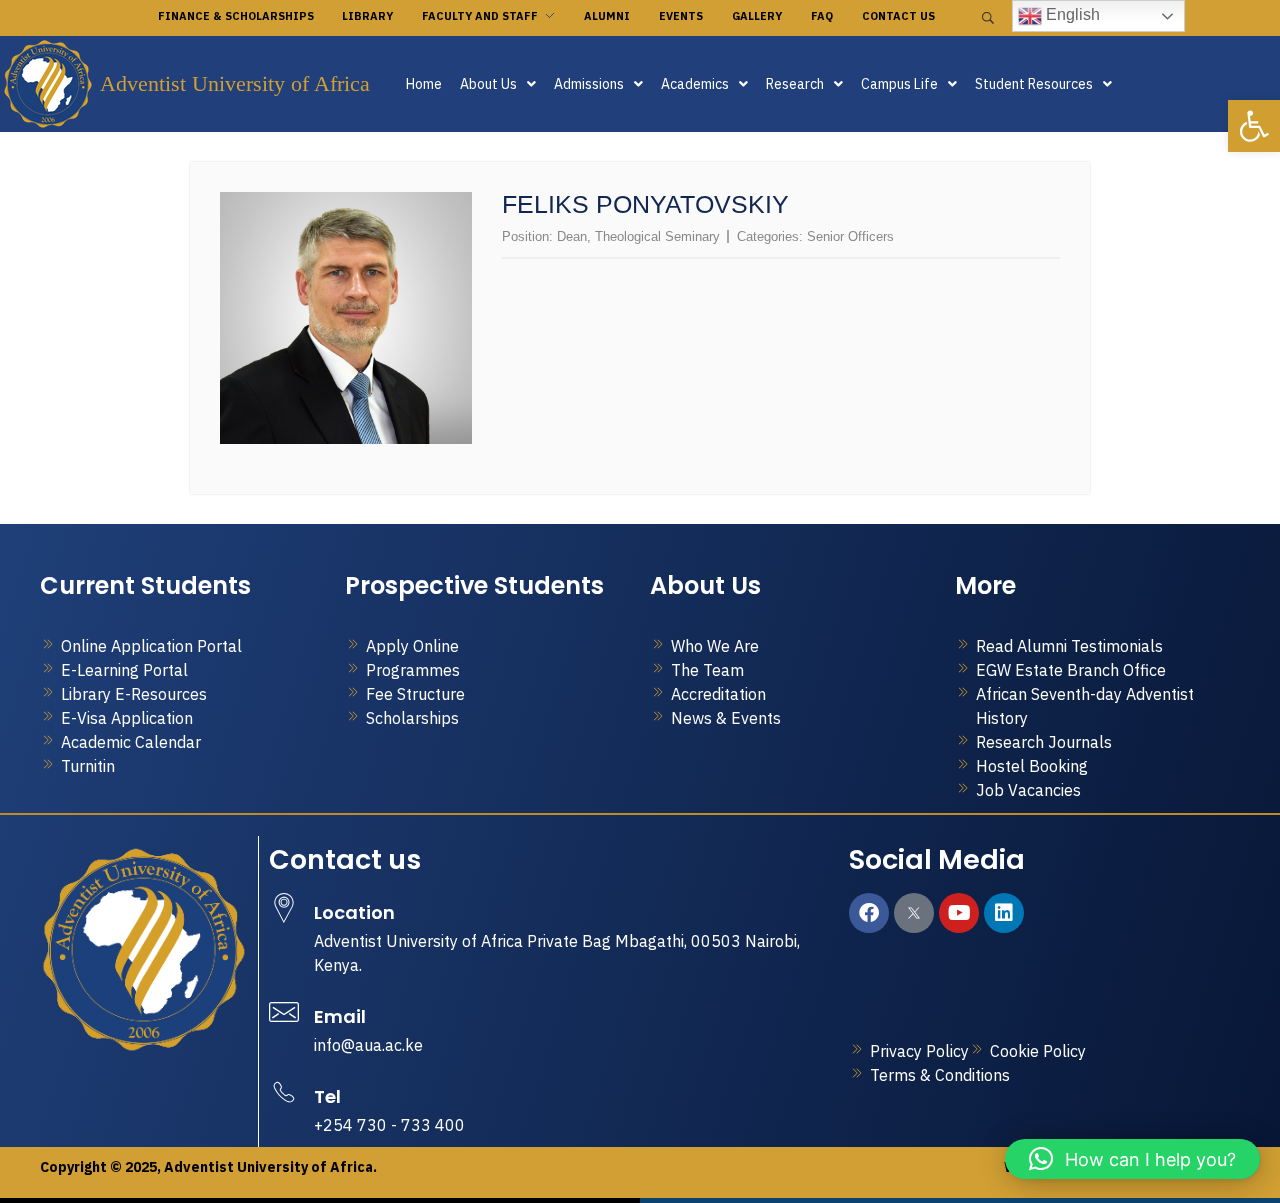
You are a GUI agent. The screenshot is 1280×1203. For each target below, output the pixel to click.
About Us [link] (488, 84)
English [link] (1071, 14)
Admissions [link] (589, 84)
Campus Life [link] (899, 84)
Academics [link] (695, 84)
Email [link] (340, 1016)
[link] (1254, 126)
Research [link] (795, 84)
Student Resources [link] (1034, 84)
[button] (498, 84)
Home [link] (424, 84)
